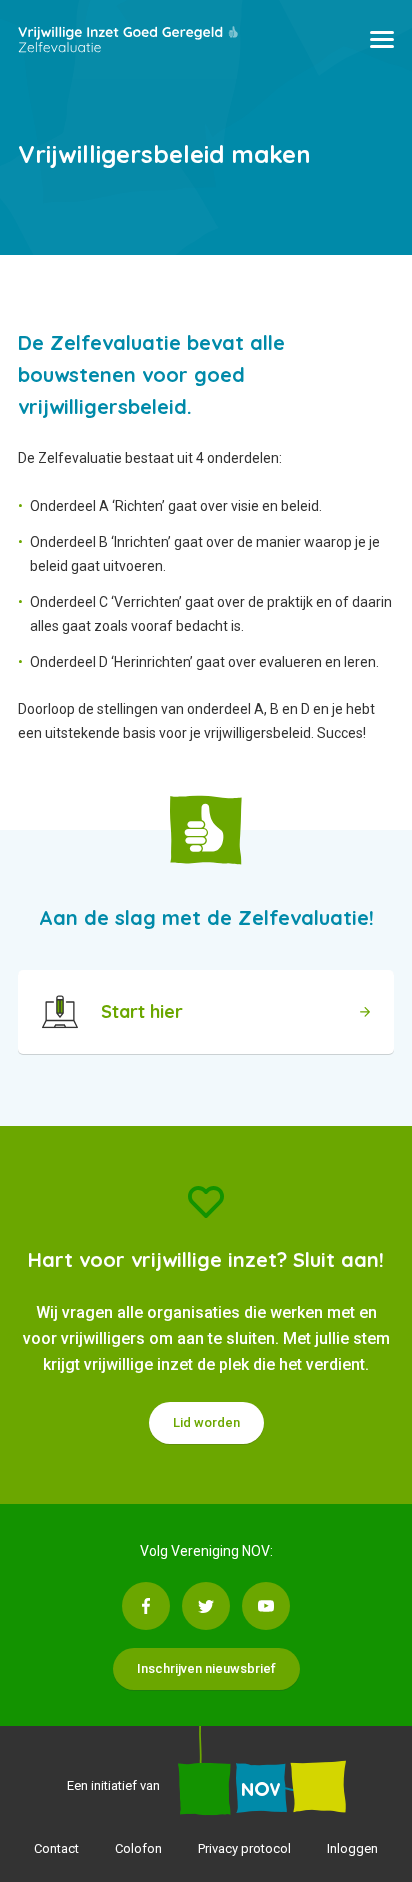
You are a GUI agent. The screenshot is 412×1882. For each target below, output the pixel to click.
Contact (56, 1848)
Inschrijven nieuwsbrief (206, 1668)
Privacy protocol (244, 1848)
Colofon (138, 1848)
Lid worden (206, 1422)
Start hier (142, 1011)
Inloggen (352, 1848)
